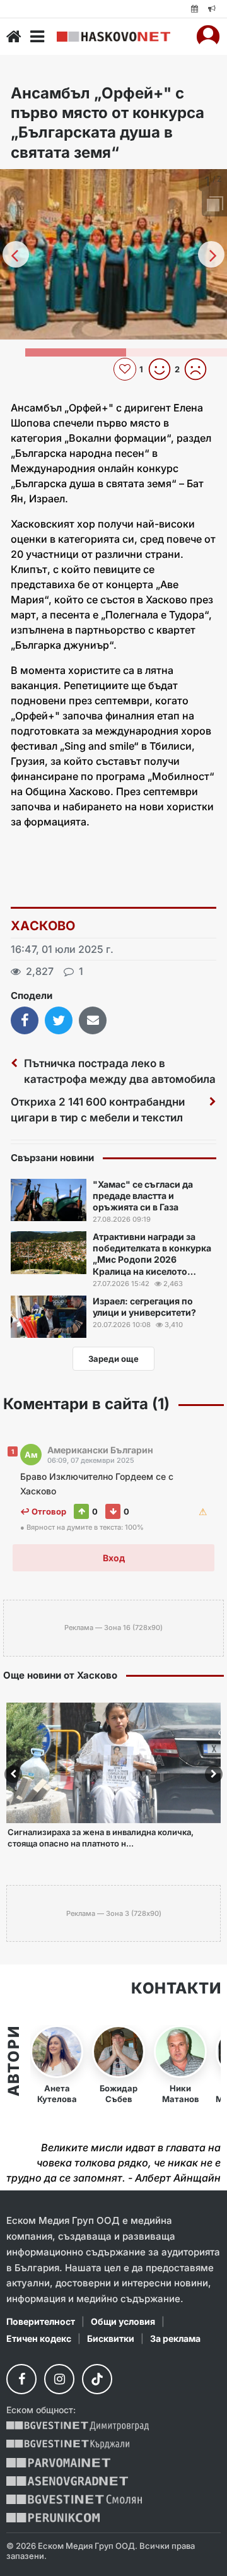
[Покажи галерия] (213, 205)
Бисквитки (111, 2338)
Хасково (43, 926)
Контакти (176, 1988)
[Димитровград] (78, 2426)
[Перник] (53, 2518)
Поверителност (41, 2321)
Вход (114, 1558)
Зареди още (113, 1359)
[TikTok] (97, 2379)
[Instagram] (59, 2379)
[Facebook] (21, 2379)
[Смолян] (74, 2499)
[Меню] (37, 37)
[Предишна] (16, 254)
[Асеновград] (67, 2481)
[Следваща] (211, 254)
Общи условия (123, 2321)
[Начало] (14, 37)
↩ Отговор (43, 1511)
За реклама (175, 2338)
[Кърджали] (68, 2444)
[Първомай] (58, 2463)
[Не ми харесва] (200, 369)
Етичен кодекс (39, 2338)
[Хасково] (113, 37)
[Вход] (208, 37)
